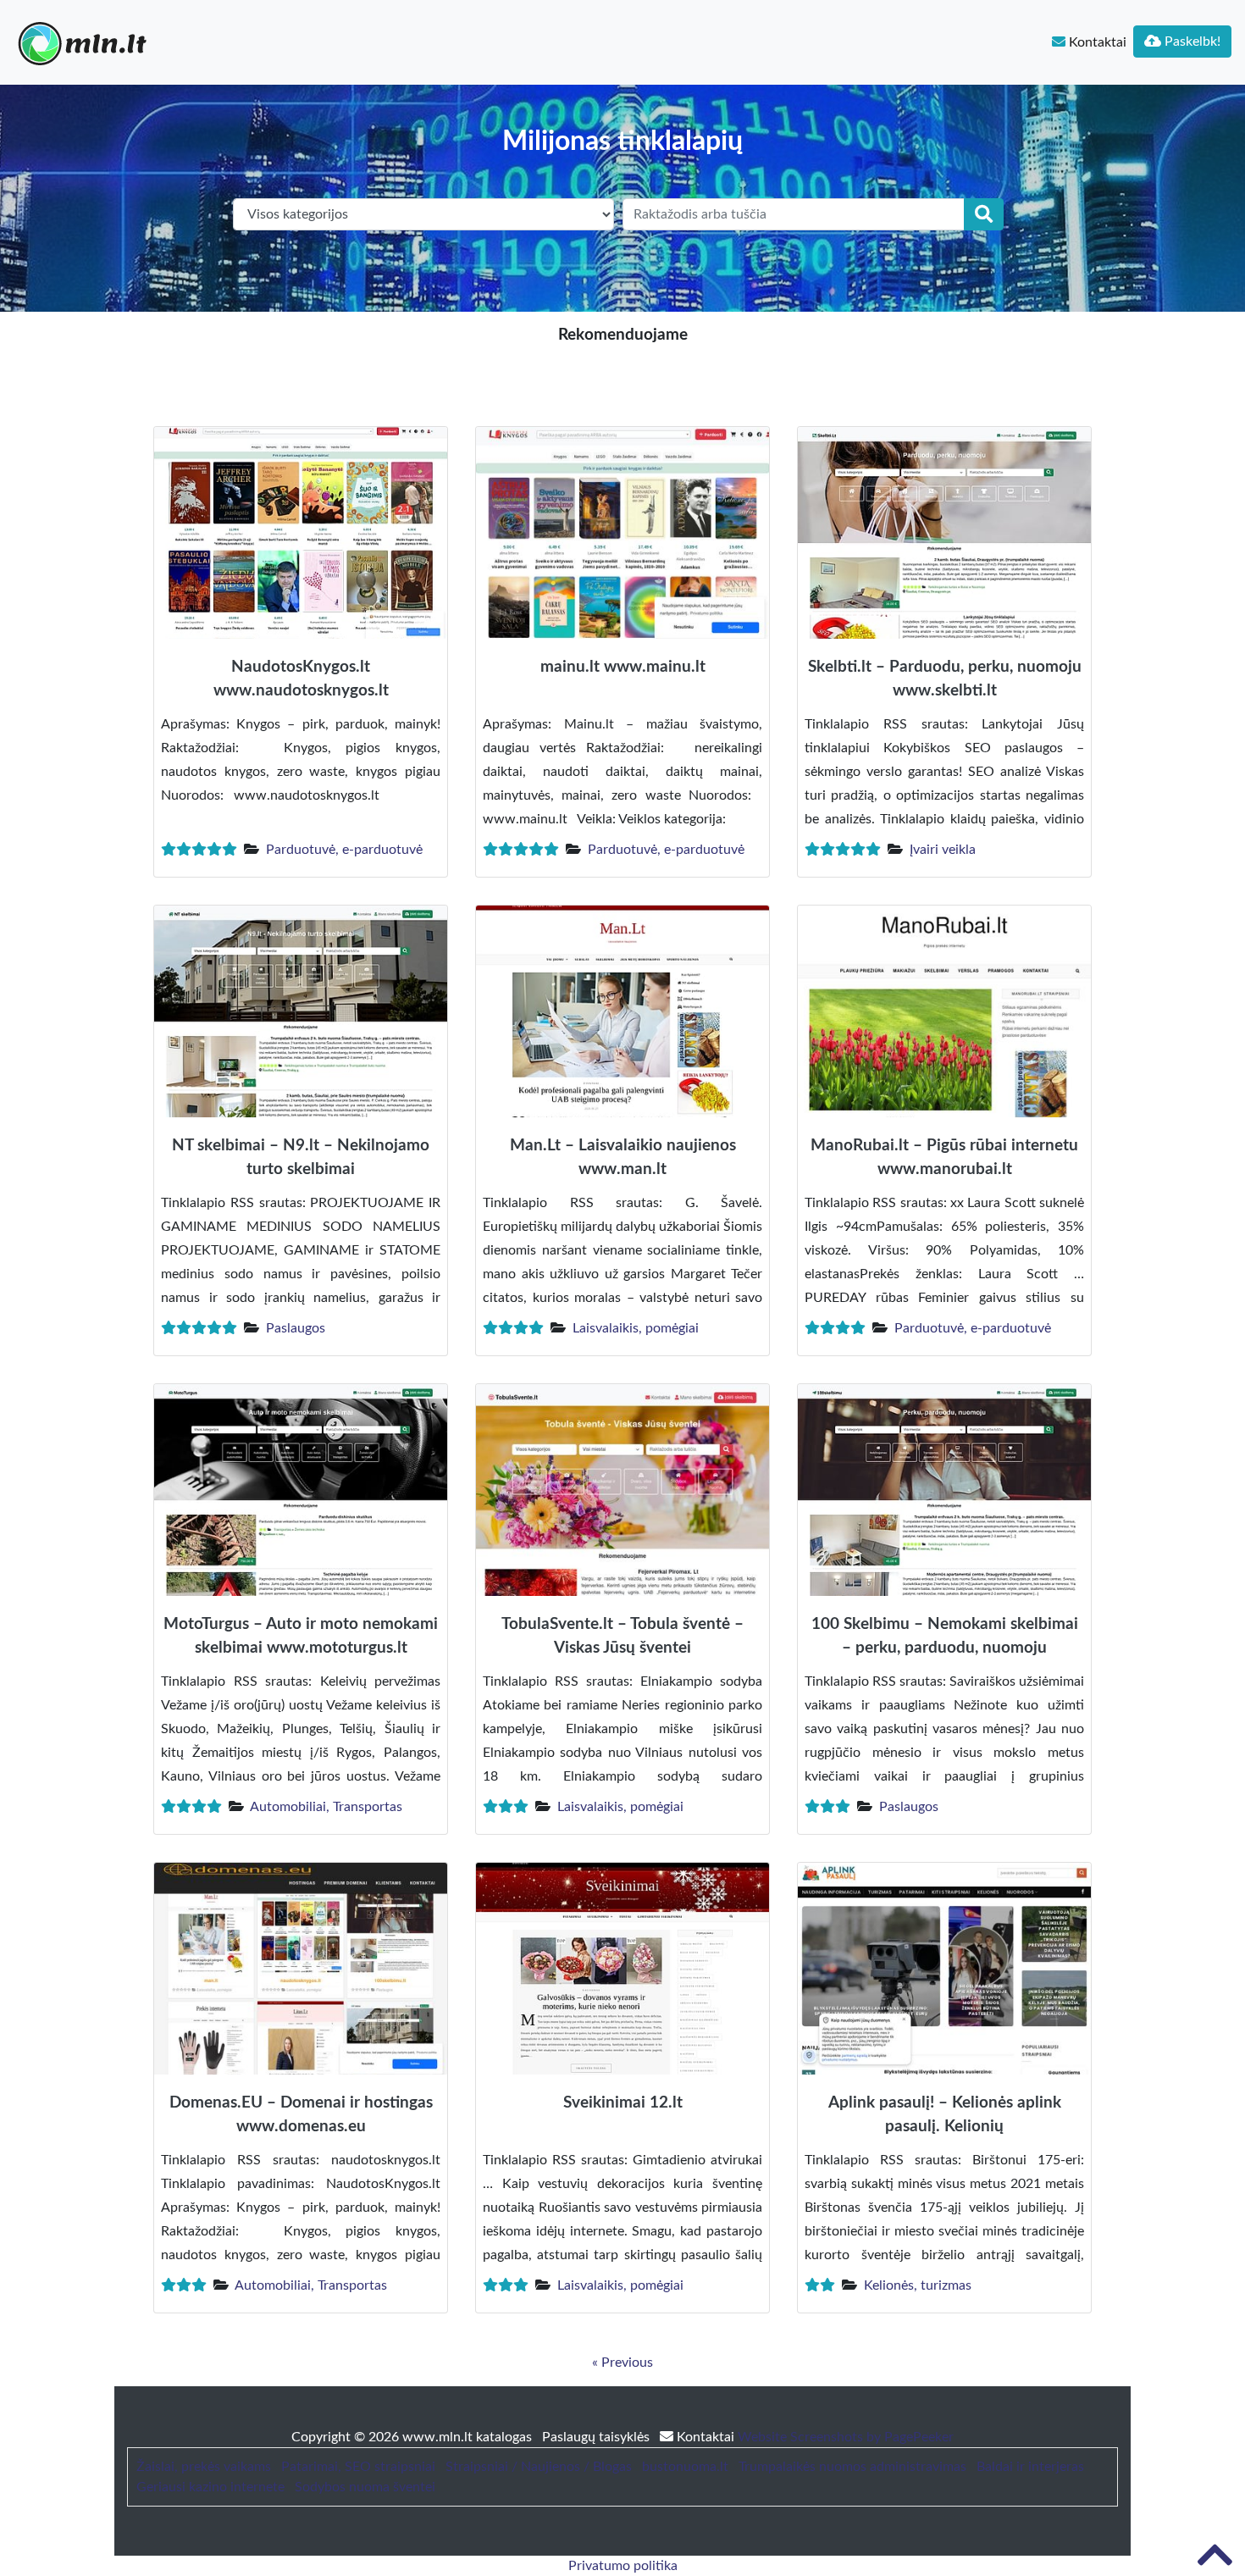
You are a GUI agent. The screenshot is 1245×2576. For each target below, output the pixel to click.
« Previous (622, 2363)
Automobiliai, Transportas (326, 1807)
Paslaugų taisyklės (598, 2437)
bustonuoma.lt (685, 2467)
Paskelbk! (1191, 42)
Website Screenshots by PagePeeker (846, 2437)
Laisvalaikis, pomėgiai (636, 1328)
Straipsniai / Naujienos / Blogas (539, 2467)
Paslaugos (296, 1328)
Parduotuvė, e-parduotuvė (344, 850)
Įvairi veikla (943, 850)
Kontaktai (1096, 42)
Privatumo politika (623, 2566)
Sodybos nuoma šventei (365, 2487)
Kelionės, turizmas (918, 2285)
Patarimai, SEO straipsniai (358, 2467)
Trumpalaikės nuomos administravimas (852, 2467)
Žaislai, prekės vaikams (204, 2467)
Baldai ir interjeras (1030, 2467)
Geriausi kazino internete (210, 2487)
